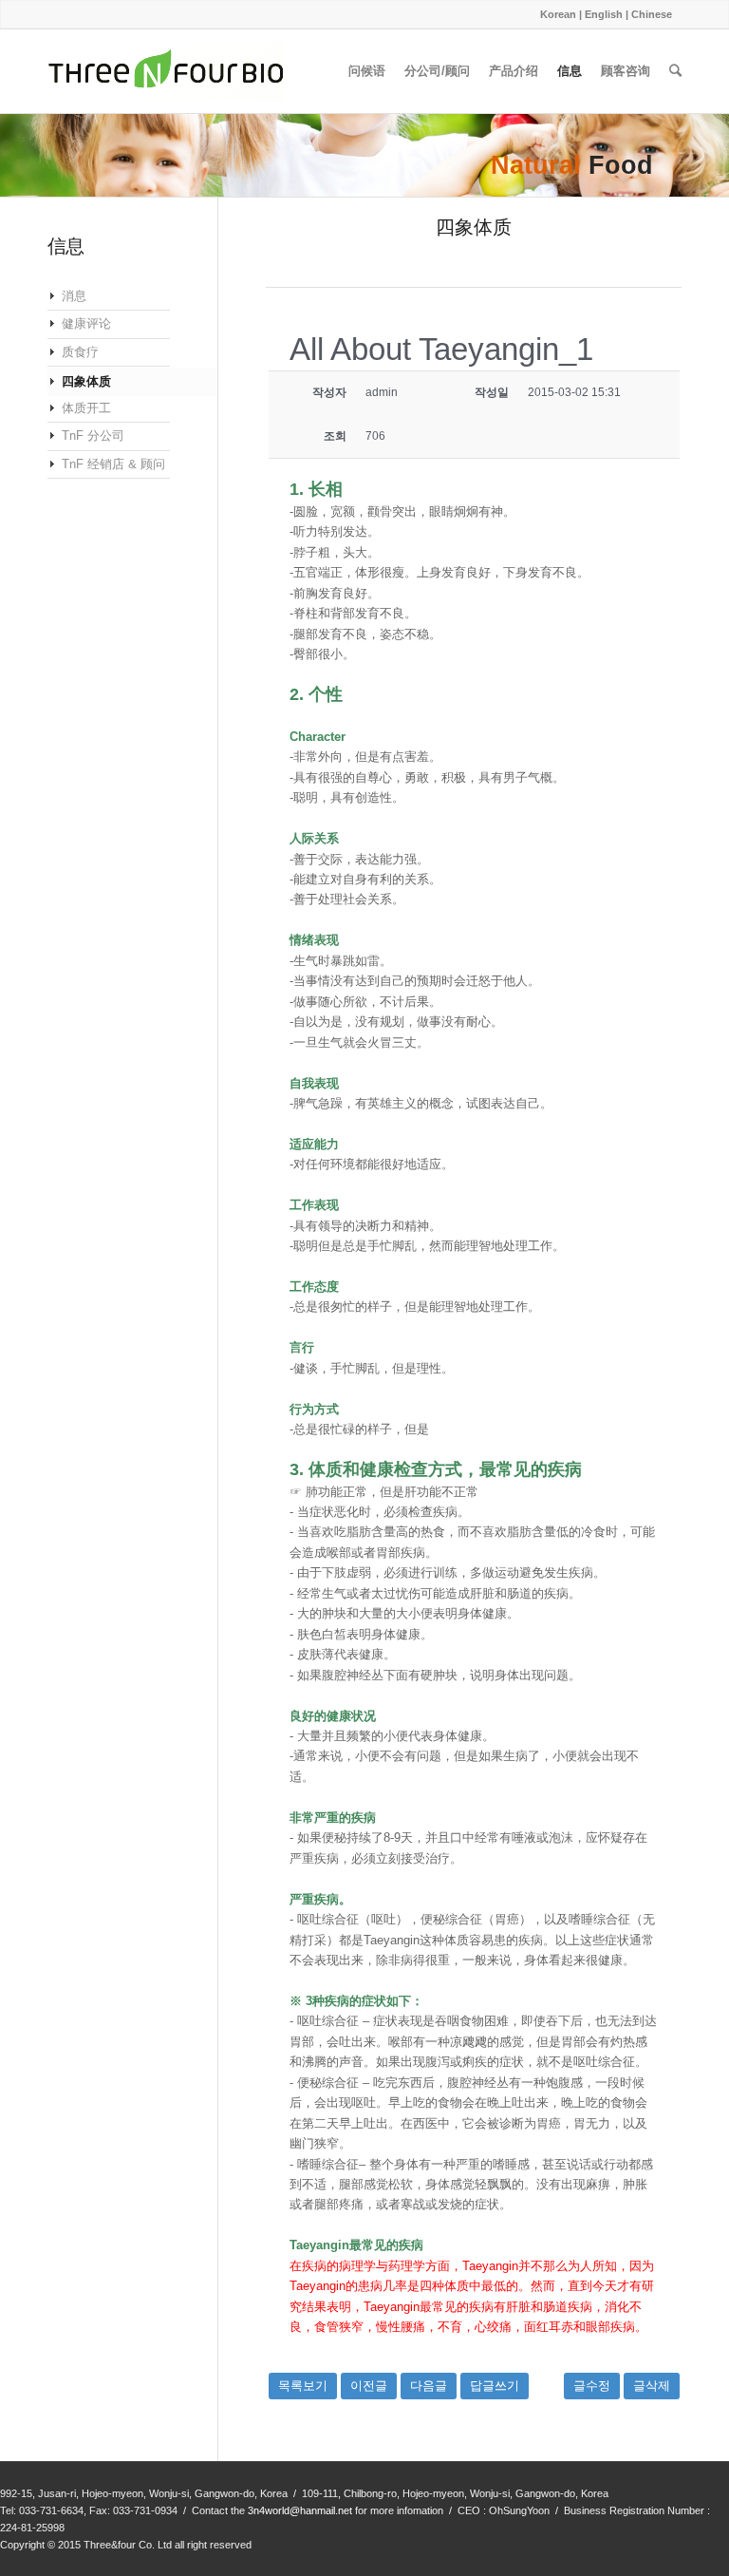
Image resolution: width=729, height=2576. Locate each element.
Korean (558, 14)
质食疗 (80, 352)
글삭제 (652, 2386)
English (604, 14)
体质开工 (86, 408)
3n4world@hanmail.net (300, 2510)
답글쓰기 (495, 2386)
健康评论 (86, 323)
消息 (74, 296)
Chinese (652, 14)
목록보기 (303, 2386)
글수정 (592, 2386)
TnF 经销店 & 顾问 (113, 464)
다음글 (429, 2386)
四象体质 (86, 381)
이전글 (369, 2386)
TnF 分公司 (93, 436)
